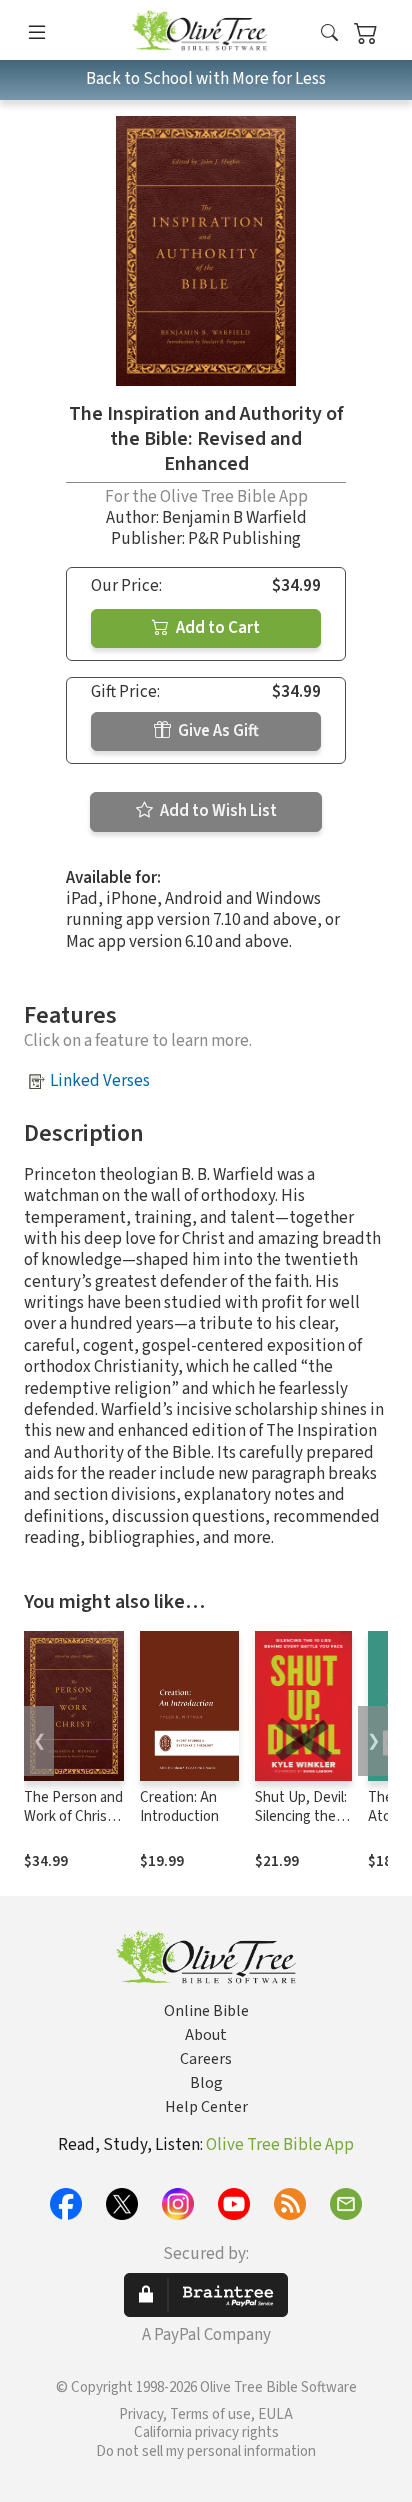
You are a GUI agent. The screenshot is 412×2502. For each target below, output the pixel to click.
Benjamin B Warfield (234, 518)
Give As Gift (217, 731)
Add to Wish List (217, 811)
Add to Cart (216, 628)
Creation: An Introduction (179, 1807)
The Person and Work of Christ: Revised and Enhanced (73, 1826)
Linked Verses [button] (100, 1081)
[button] (329, 33)
